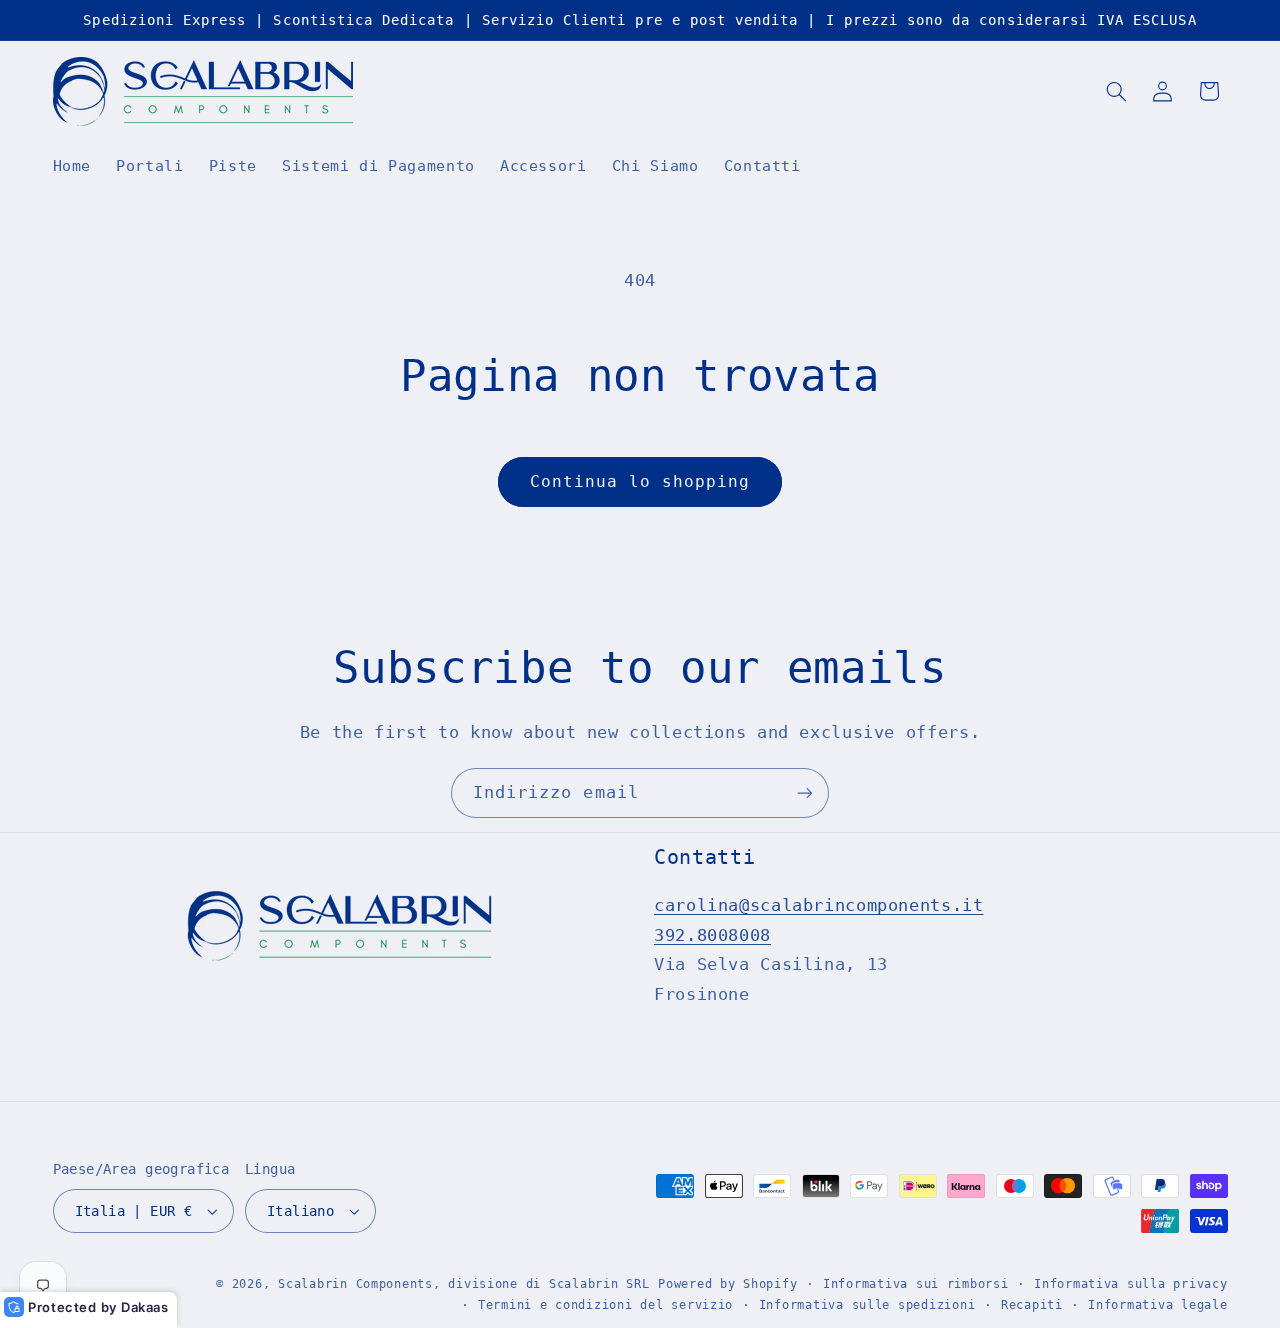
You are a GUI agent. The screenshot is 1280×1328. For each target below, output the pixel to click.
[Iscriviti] (805, 792)
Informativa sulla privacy (1130, 1284)
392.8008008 (712, 935)
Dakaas (145, 1307)
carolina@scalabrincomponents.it (819, 906)
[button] (1116, 91)
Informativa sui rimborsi (916, 1284)
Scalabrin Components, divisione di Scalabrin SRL (463, 1284)
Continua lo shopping (640, 481)
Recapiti (1032, 1305)
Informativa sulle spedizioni (867, 1305)
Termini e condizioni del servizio (605, 1305)
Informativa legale (1157, 1305)
